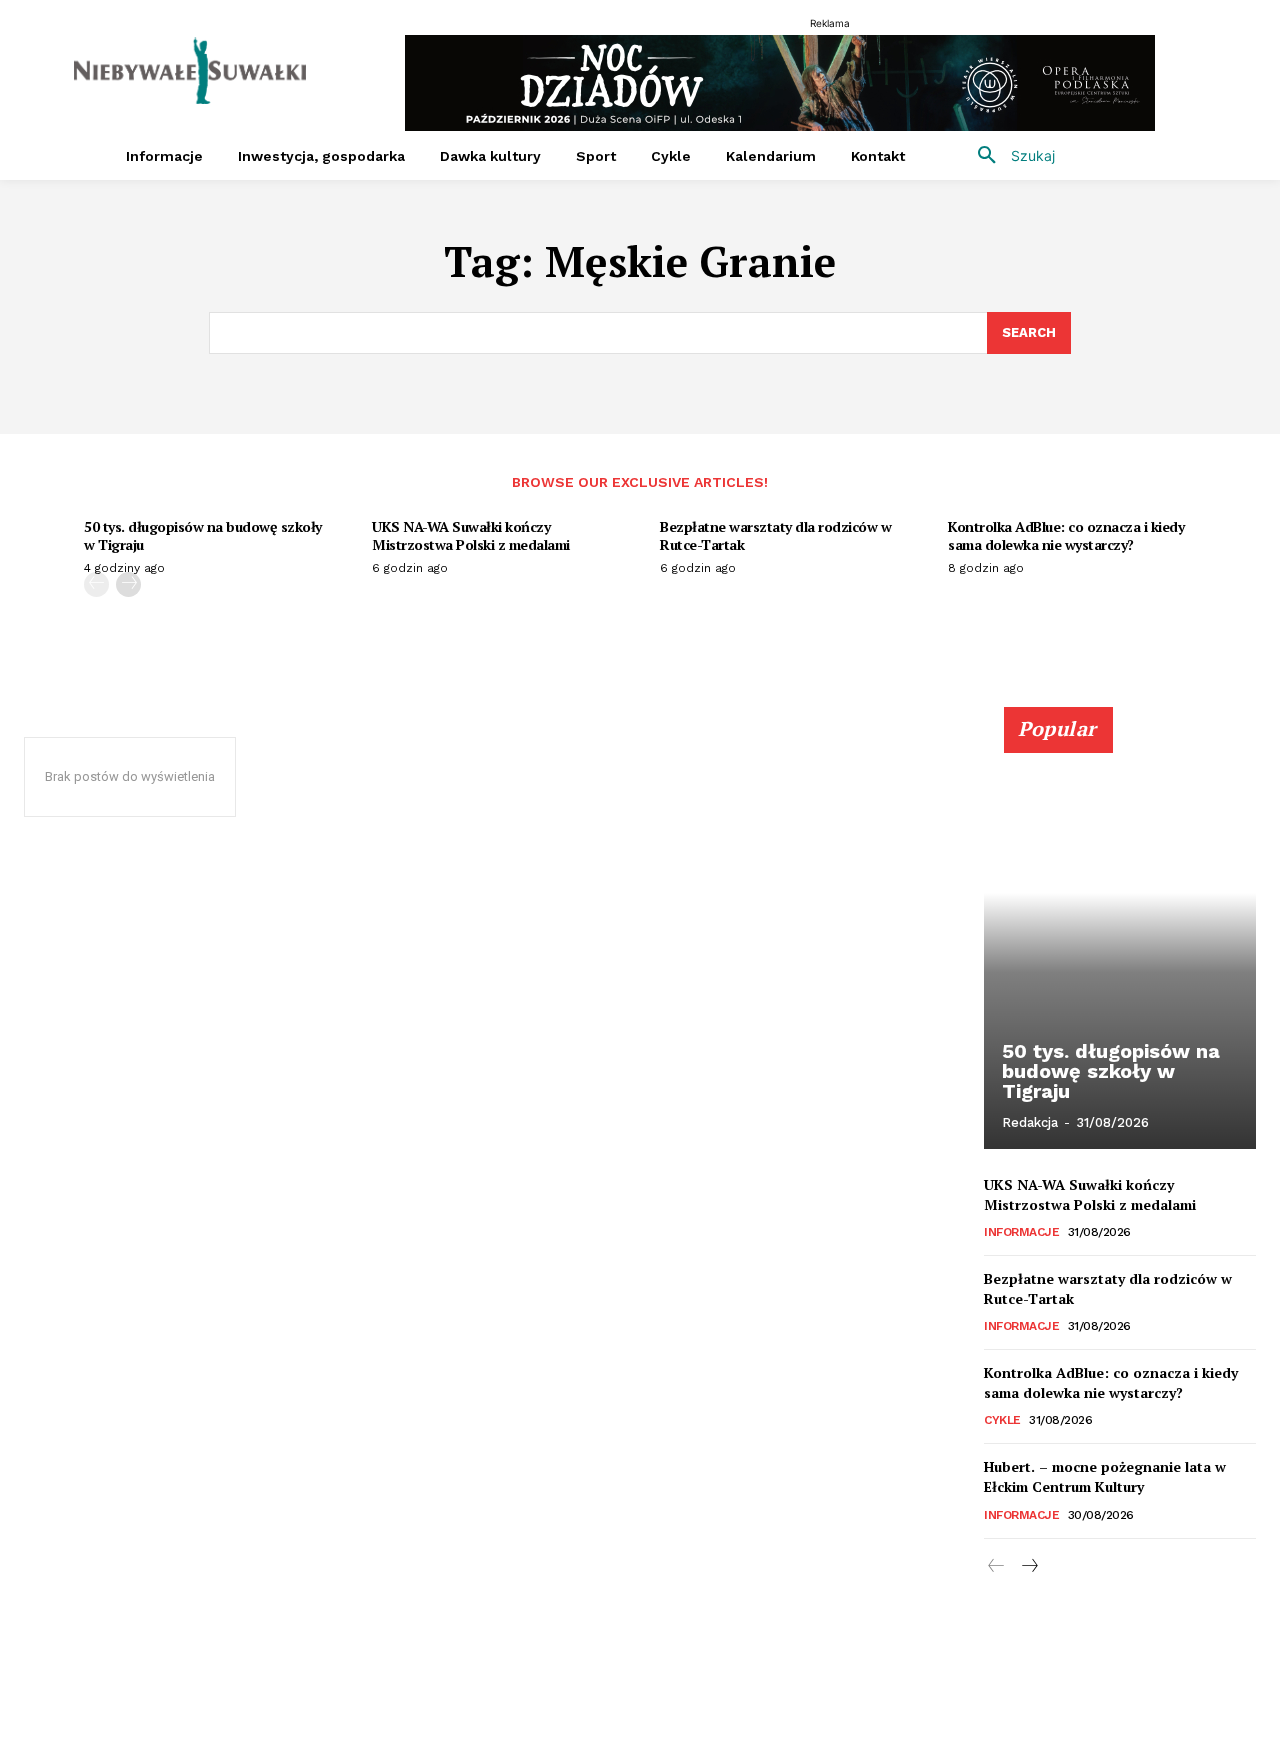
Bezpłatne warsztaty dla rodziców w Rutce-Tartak (775, 535)
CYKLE (1002, 1420)
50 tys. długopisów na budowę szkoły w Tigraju (203, 535)
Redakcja (1030, 1122)
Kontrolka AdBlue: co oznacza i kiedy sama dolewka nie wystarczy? (1066, 535)
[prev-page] (96, 584)
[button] (1009, 156)
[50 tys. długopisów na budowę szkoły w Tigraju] (1120, 939)
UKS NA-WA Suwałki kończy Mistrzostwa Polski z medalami (471, 535)
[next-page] (128, 584)
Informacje (1021, 1232)
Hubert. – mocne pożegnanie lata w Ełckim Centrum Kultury (1105, 1476)
